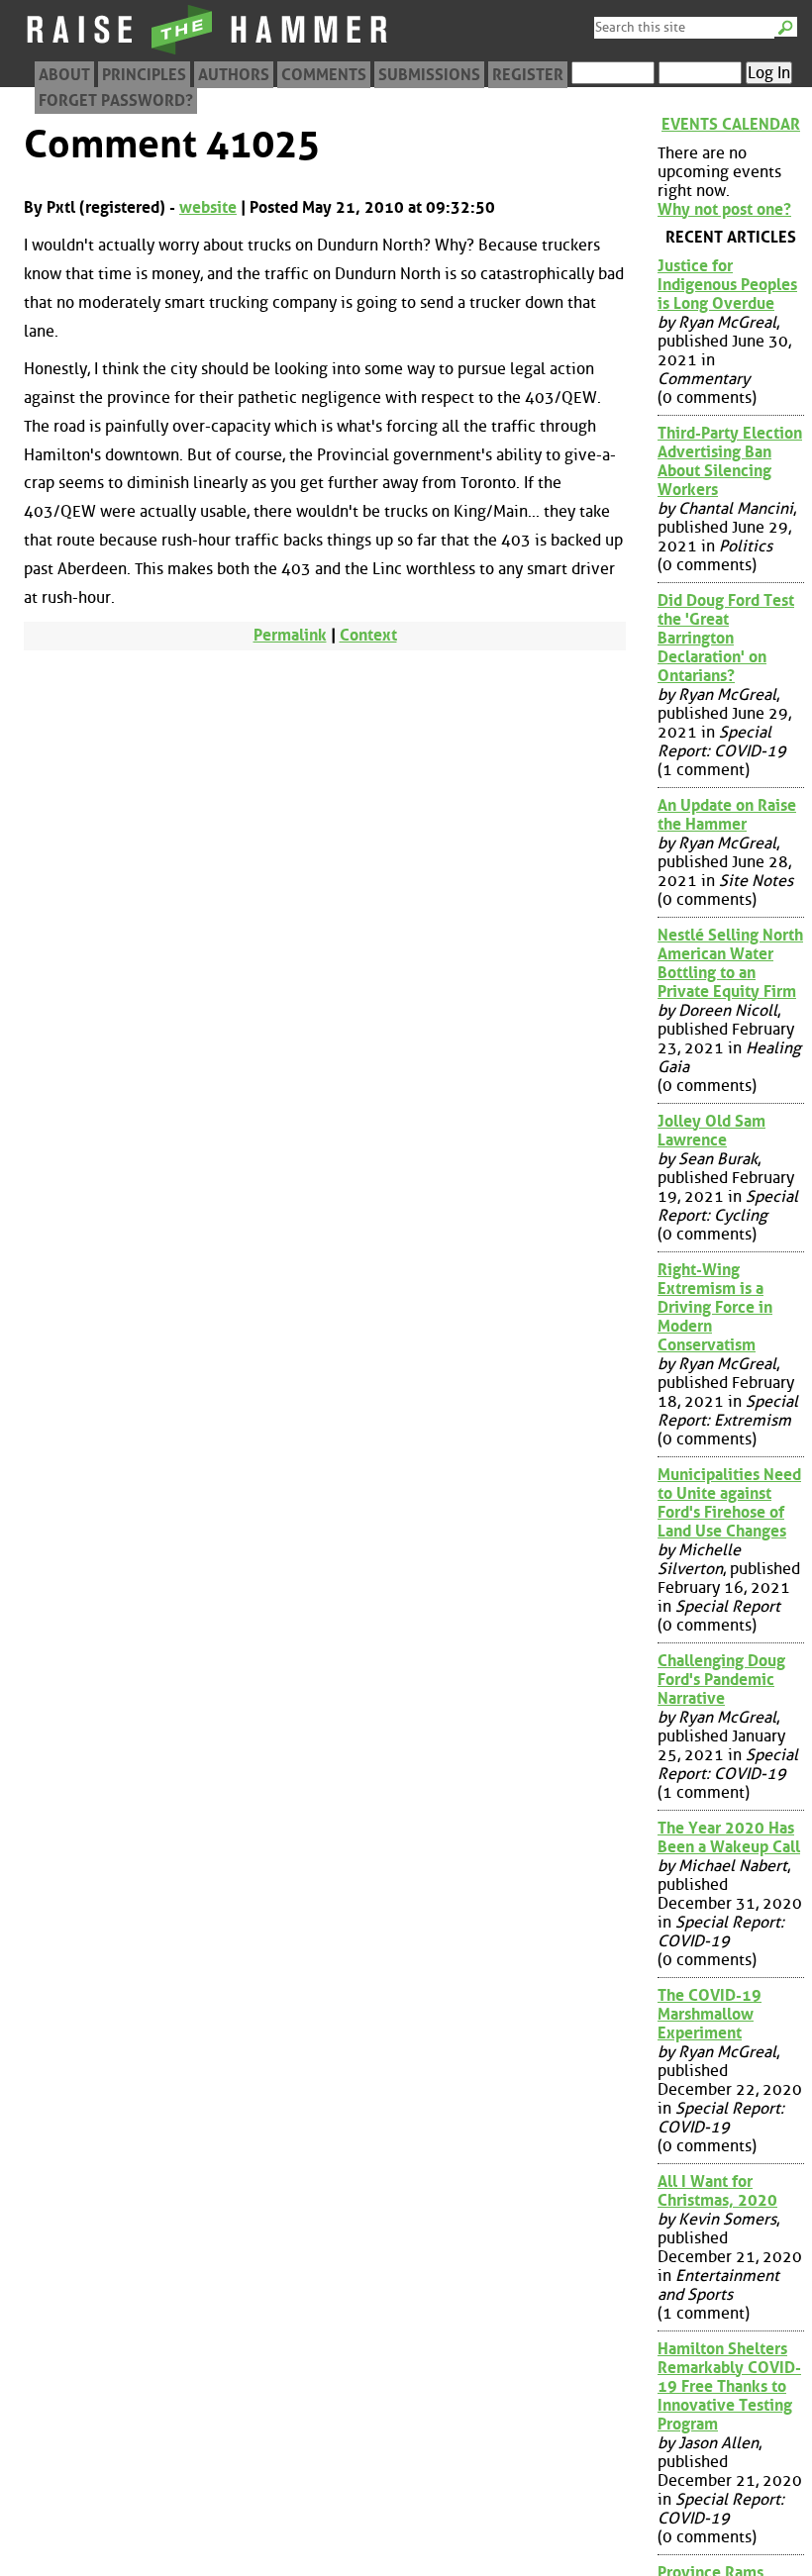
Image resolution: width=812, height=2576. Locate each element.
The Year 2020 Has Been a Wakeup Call (729, 1837)
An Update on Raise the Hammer (727, 815)
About (64, 75)
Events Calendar (731, 124)
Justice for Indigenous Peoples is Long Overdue (727, 285)
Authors (234, 75)
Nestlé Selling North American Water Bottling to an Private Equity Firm (730, 963)
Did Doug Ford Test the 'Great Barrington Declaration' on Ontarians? (726, 638)
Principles (144, 75)
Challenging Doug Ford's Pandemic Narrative (721, 1680)
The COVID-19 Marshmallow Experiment (710, 2014)
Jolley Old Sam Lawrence (711, 1131)
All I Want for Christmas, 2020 (717, 2191)
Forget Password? (116, 100)
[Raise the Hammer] (208, 54)
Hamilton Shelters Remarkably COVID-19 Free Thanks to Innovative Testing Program (729, 2386)
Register (528, 75)
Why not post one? (724, 209)
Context (368, 635)
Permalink (290, 635)
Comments (324, 75)
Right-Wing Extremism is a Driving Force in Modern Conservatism (715, 1307)
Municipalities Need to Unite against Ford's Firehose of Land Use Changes (729, 1503)
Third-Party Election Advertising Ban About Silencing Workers (730, 461)
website (208, 207)
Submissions (429, 75)
